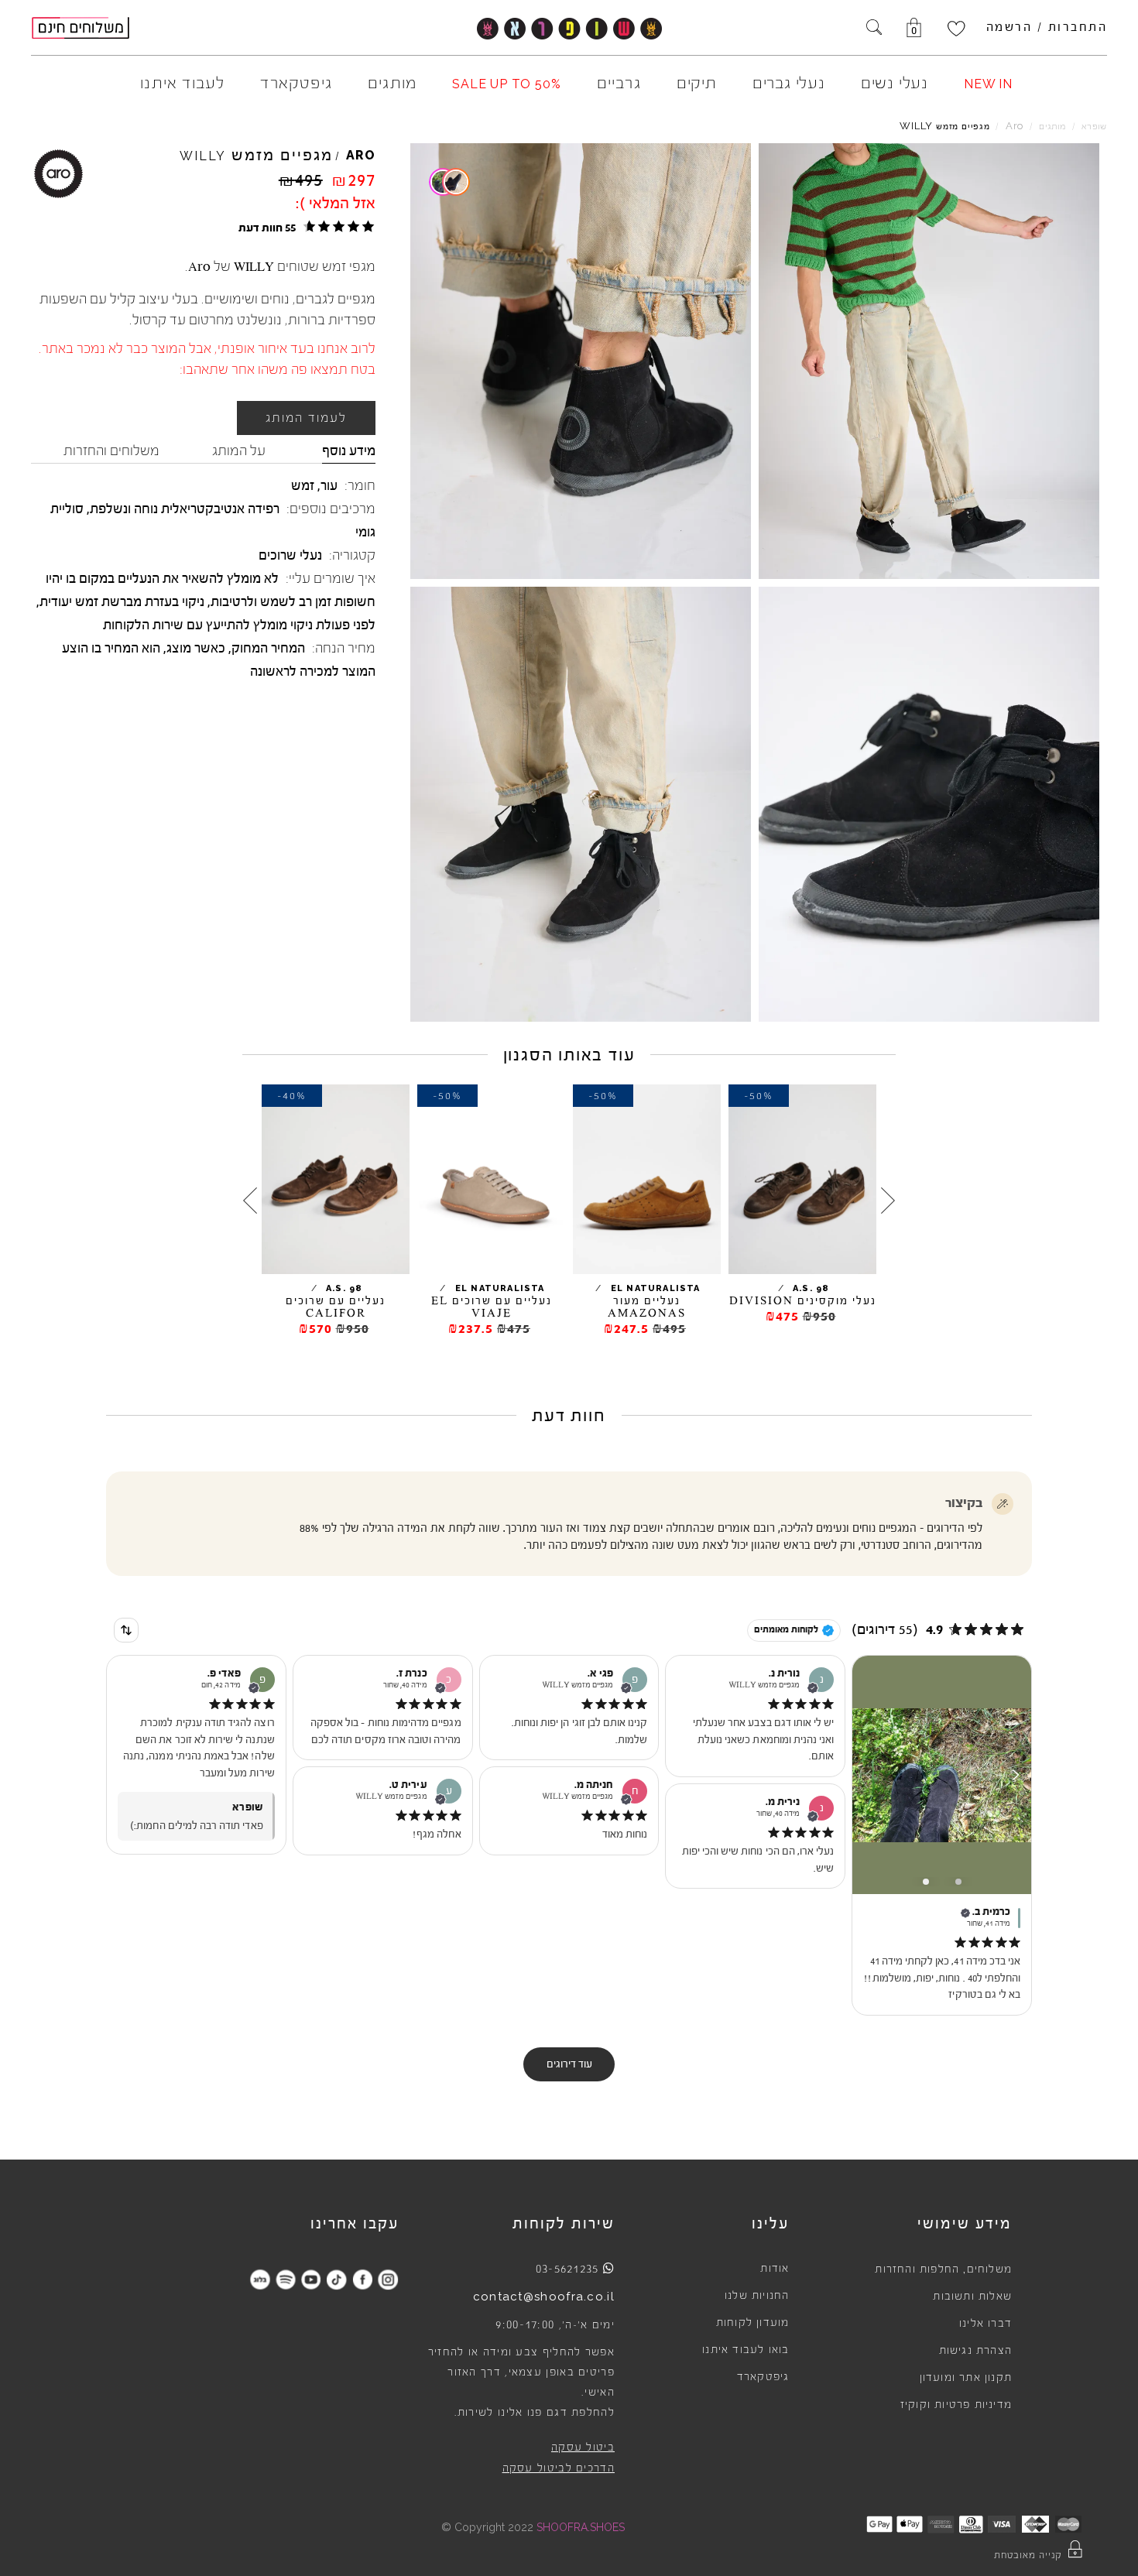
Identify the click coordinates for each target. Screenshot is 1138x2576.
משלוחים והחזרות (111, 450)
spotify (285, 2279)
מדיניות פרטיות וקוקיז (956, 2405)
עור (329, 485)
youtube (311, 2279)
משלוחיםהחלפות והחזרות (943, 2269)
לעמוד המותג (306, 418)
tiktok (336, 2279)
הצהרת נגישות (975, 2351)
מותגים (1052, 127)
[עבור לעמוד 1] (926, 1882)
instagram (387, 2279)
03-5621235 (567, 2269)
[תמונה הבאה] (1015, 1775)
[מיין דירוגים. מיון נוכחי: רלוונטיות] (126, 1630)
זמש (303, 485)
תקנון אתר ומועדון (966, 2378)
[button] (304, 227)
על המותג (239, 450)
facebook (362, 2279)
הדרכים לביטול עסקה (559, 2468)
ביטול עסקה (583, 2448)
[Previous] (888, 1200)
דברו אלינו (985, 2324)
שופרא (1094, 127)
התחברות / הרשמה (1047, 27)
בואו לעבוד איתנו (746, 2350)
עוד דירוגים (569, 2064)
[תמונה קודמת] (869, 1775)
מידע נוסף (349, 450)
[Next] (250, 1200)
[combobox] (126, 1630)
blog (260, 2279)
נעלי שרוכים (290, 555)
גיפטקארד (763, 2377)
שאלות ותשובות (972, 2297)
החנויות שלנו (757, 2296)
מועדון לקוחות (753, 2323)
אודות (775, 2269)
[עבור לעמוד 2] (958, 1882)
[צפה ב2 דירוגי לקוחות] (450, 182)
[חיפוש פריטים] (874, 29)
